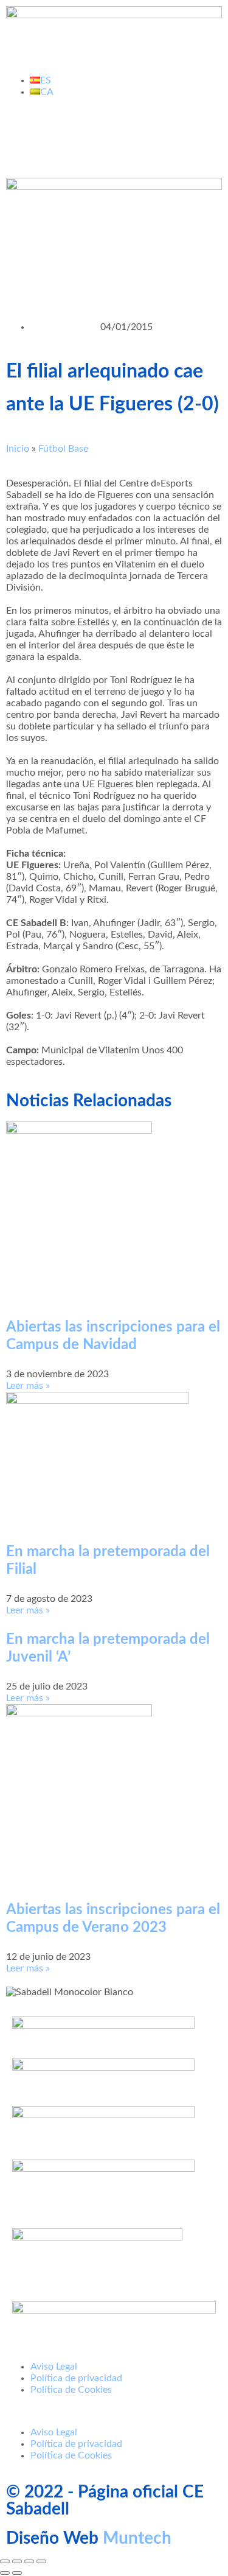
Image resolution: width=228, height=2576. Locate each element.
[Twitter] (54, 135)
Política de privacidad (76, 2378)
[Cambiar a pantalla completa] (17, 2561)
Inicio (18, 449)
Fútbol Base (63, 449)
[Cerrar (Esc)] (41, 2561)
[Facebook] (21, 135)
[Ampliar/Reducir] (5, 2561)
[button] (114, 2411)
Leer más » (28, 1386)
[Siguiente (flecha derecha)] (17, 2573)
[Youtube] (87, 135)
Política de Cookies (71, 2390)
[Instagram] (120, 135)
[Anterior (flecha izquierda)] (5, 2573)
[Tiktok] (153, 135)
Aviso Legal (54, 2367)
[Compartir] (29, 2561)
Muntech (137, 2538)
